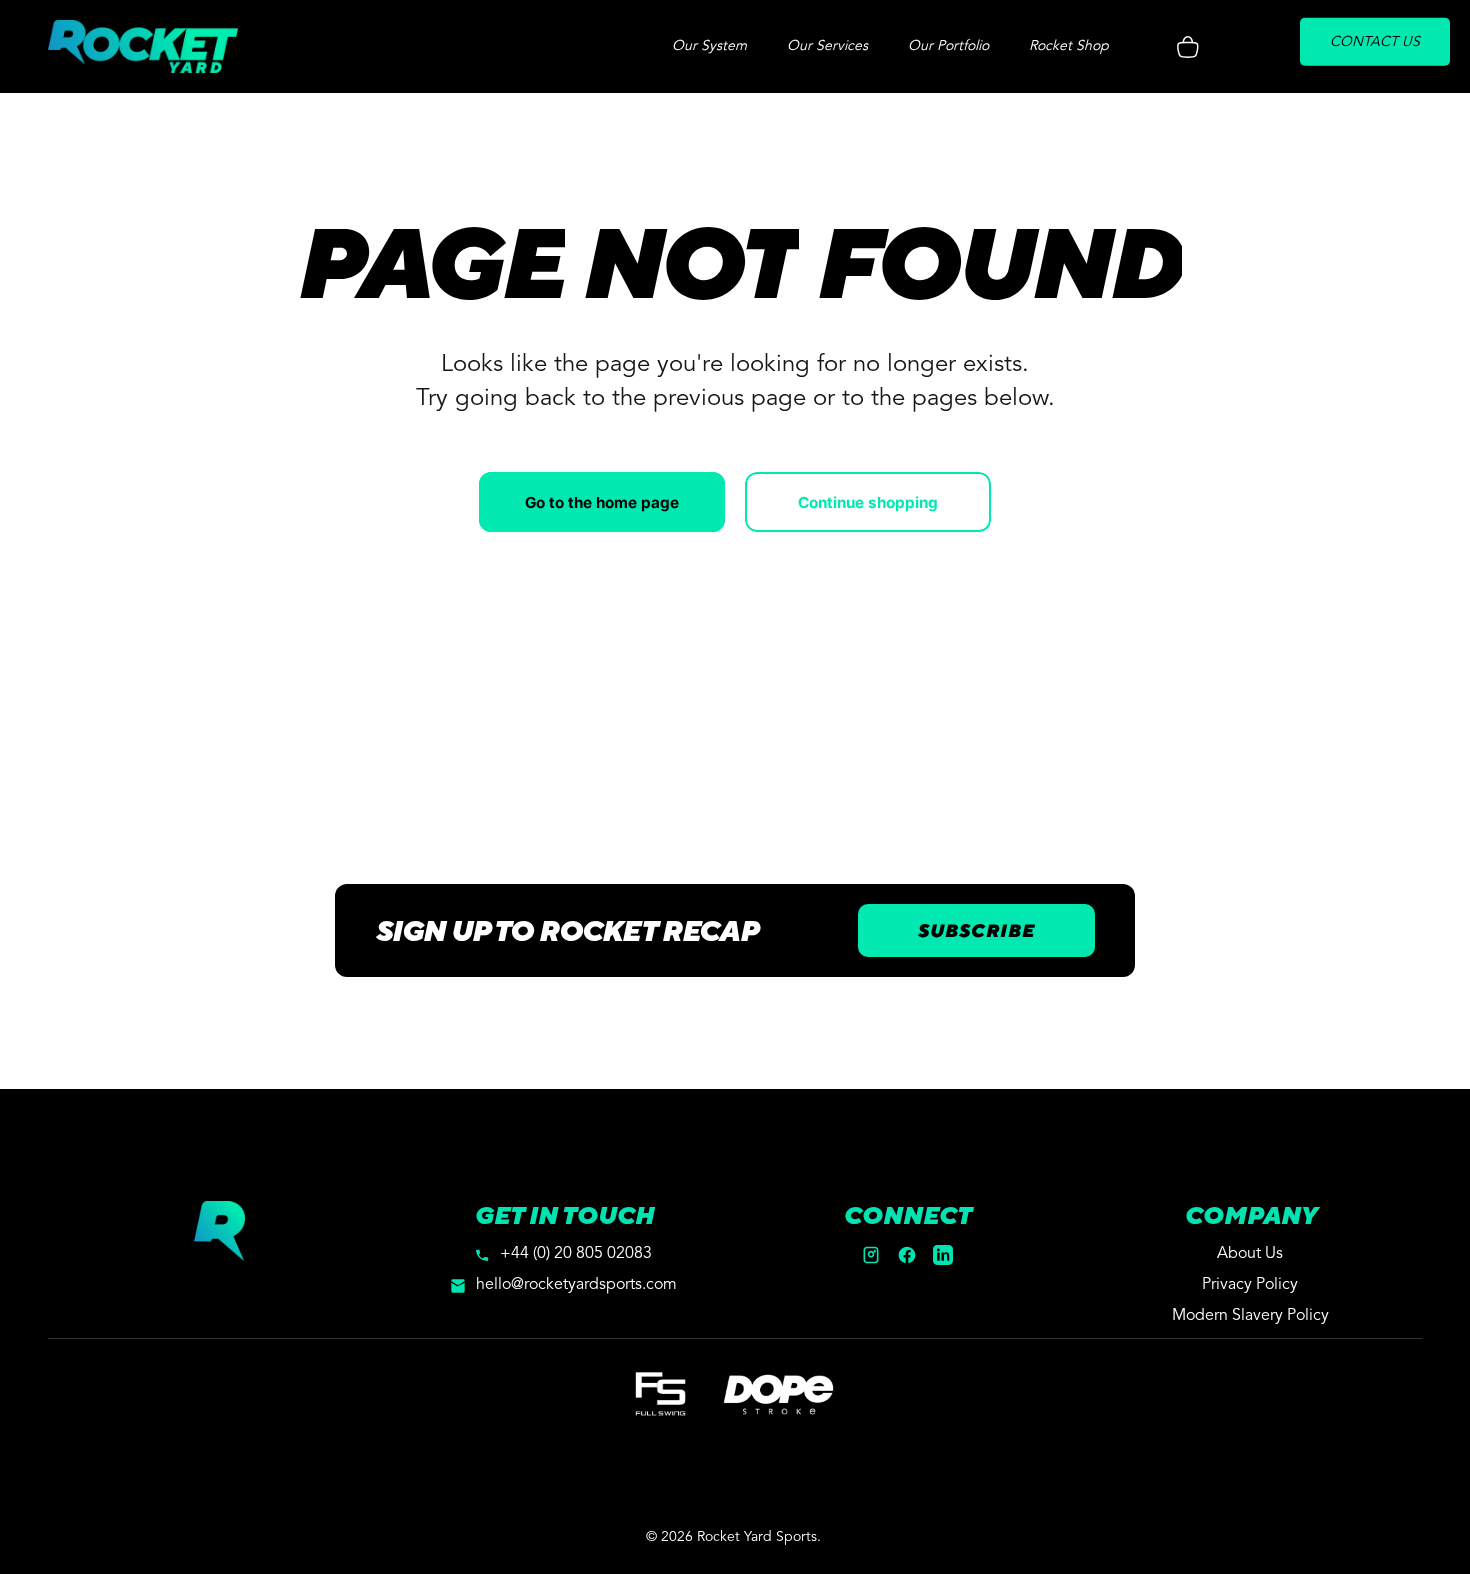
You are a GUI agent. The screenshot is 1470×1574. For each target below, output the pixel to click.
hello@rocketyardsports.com (576, 1285)
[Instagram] (871, 1255)
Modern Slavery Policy (1250, 1316)
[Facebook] (907, 1255)
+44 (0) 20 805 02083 (576, 1254)
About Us (1250, 1254)
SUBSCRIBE (976, 930)
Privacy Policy (1250, 1285)
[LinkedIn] (943, 1255)
